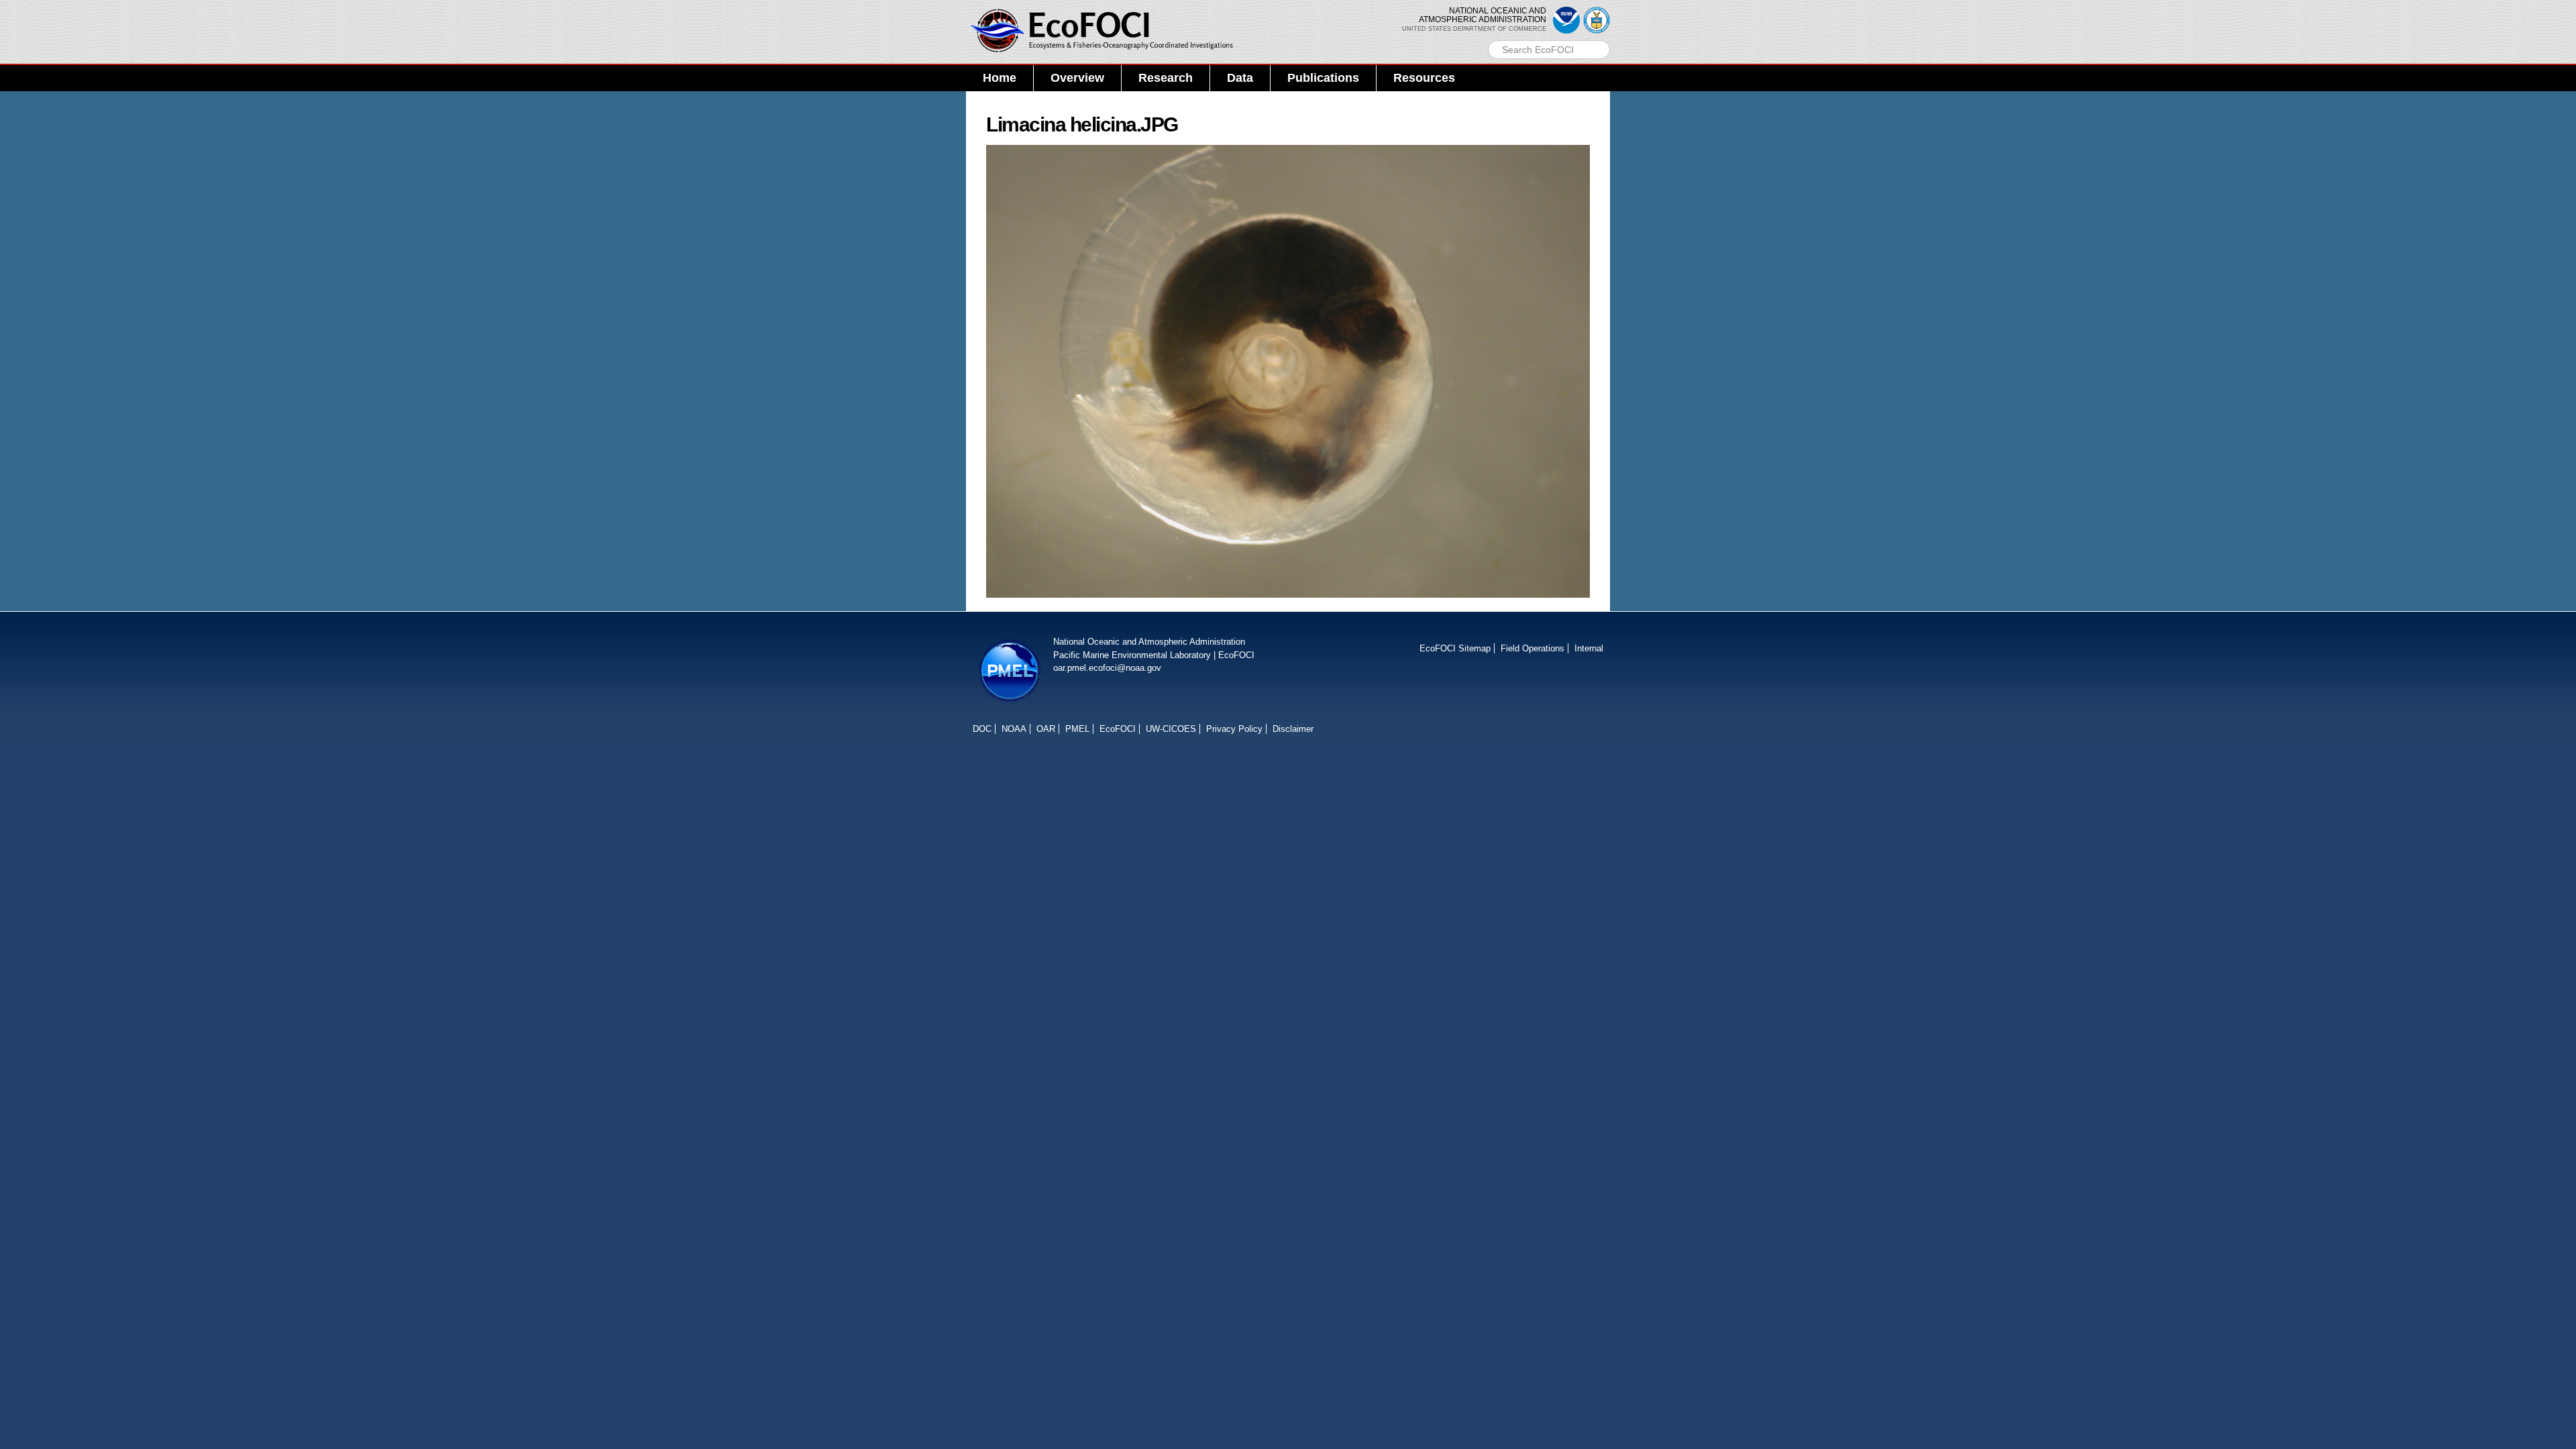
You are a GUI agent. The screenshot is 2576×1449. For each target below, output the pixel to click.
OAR (1046, 729)
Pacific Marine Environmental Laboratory (1132, 655)
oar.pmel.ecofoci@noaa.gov (1107, 668)
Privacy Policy (1234, 729)
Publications (1323, 78)
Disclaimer (1293, 729)
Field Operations (1533, 648)
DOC (982, 729)
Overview (1077, 78)
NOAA (1014, 729)
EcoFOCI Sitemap (1455, 648)
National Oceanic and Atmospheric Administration (1149, 642)
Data (1240, 78)
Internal (1589, 648)
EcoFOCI (1236, 655)
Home (1000, 78)
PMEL (1077, 729)
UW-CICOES (1171, 729)
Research (1166, 78)
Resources (1424, 78)
